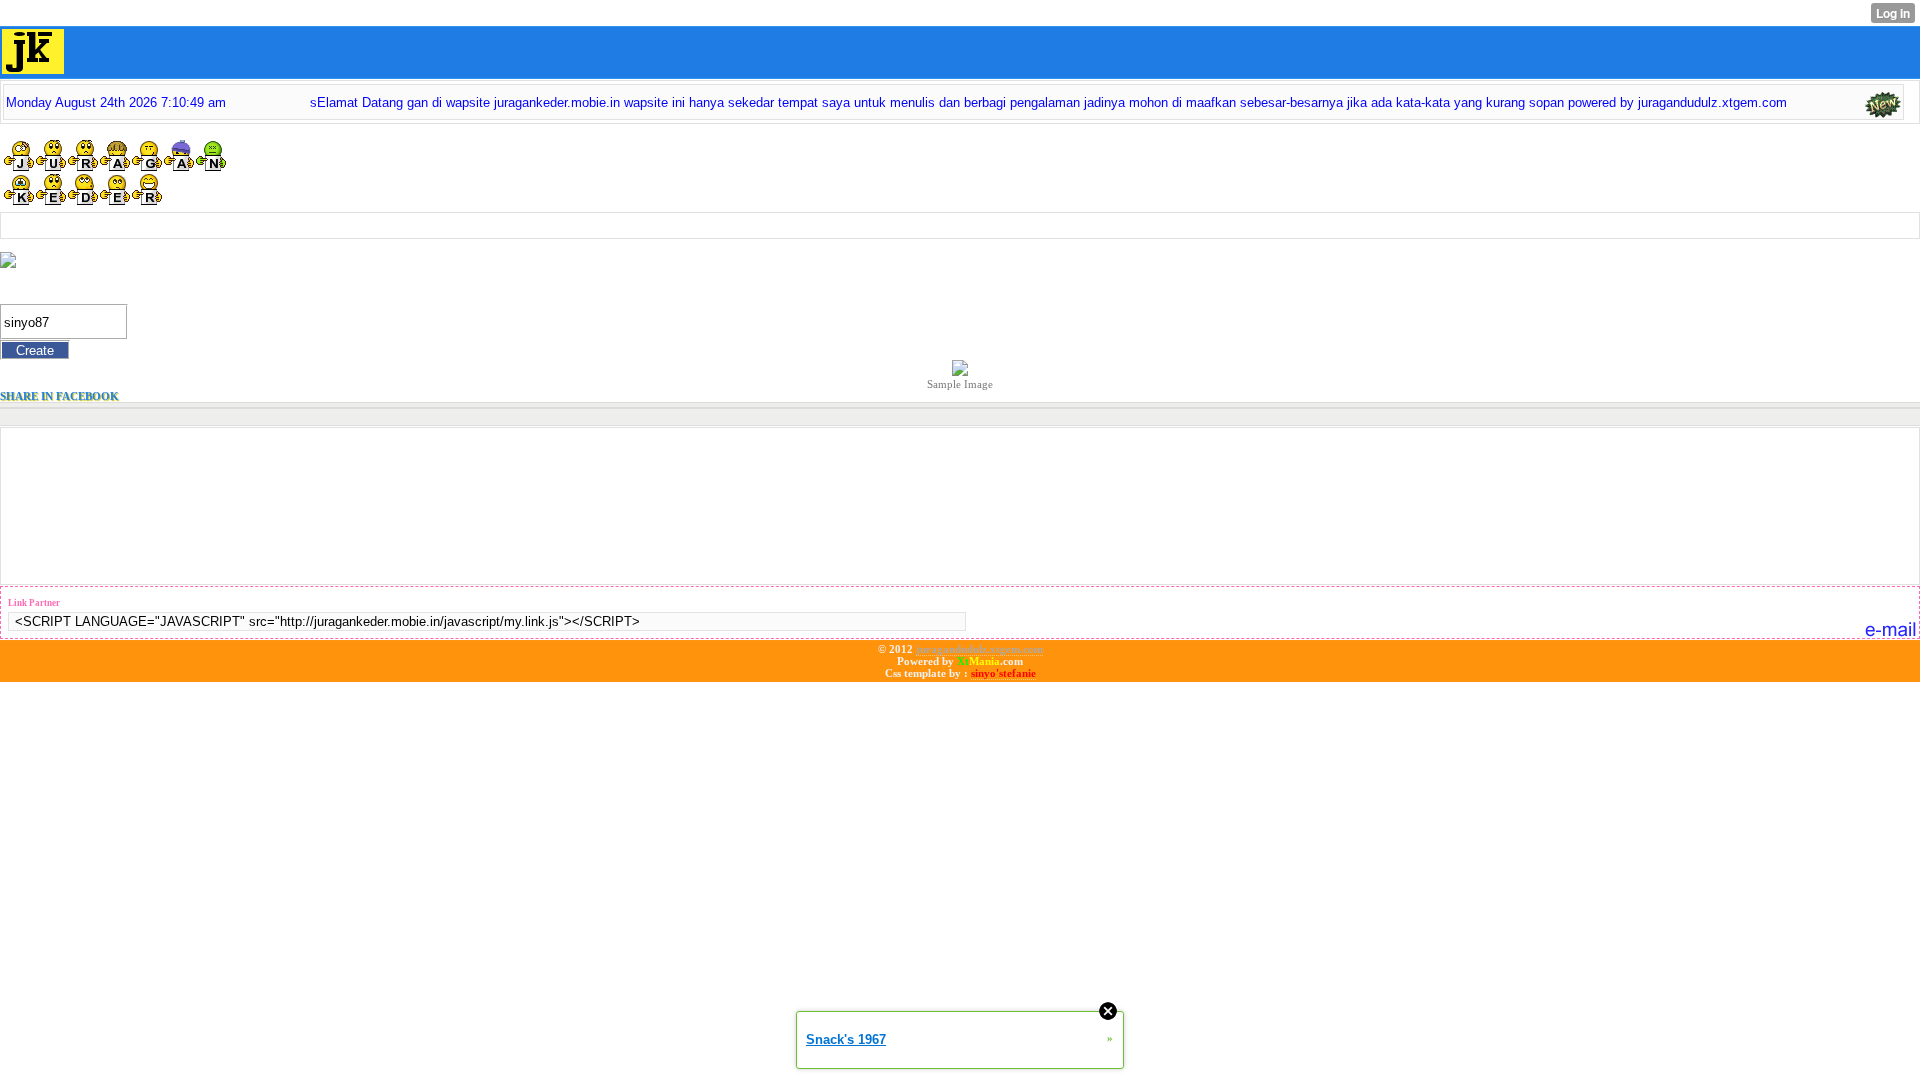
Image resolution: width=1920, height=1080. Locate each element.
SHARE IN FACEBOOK (59, 396)
